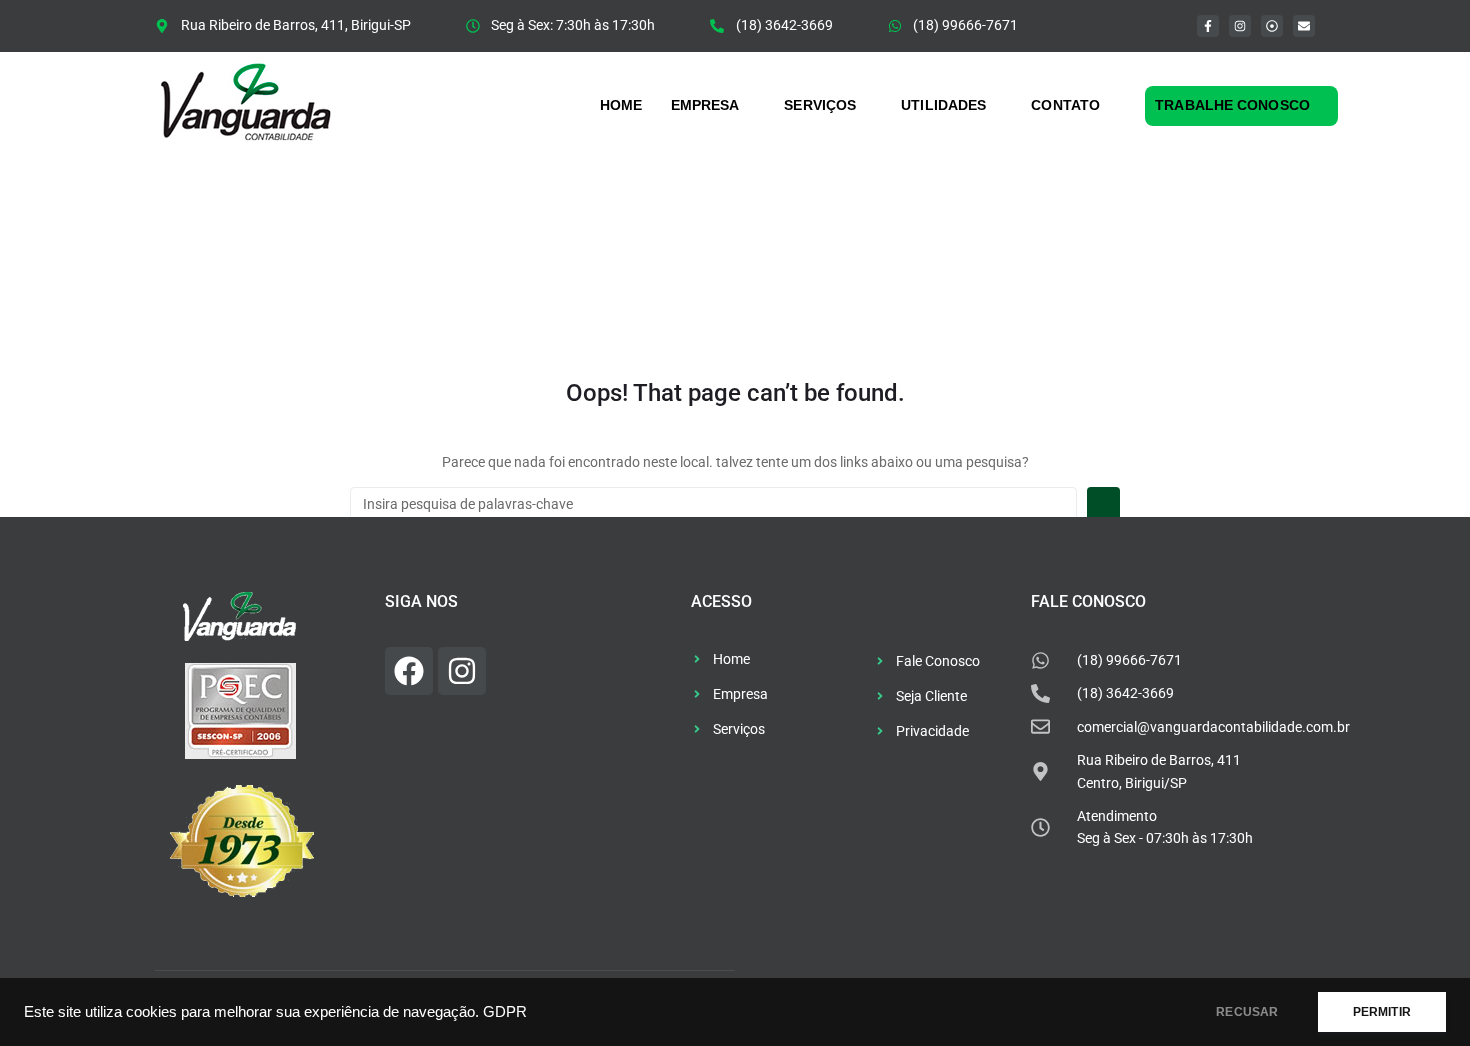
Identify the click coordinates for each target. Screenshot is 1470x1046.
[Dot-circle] (1272, 26)
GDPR (505, 1012)
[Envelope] (1304, 26)
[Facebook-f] (1208, 26)
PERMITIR (1382, 1012)
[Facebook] (409, 671)
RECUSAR (1247, 1012)
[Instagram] (1240, 26)
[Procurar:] (713, 504)
